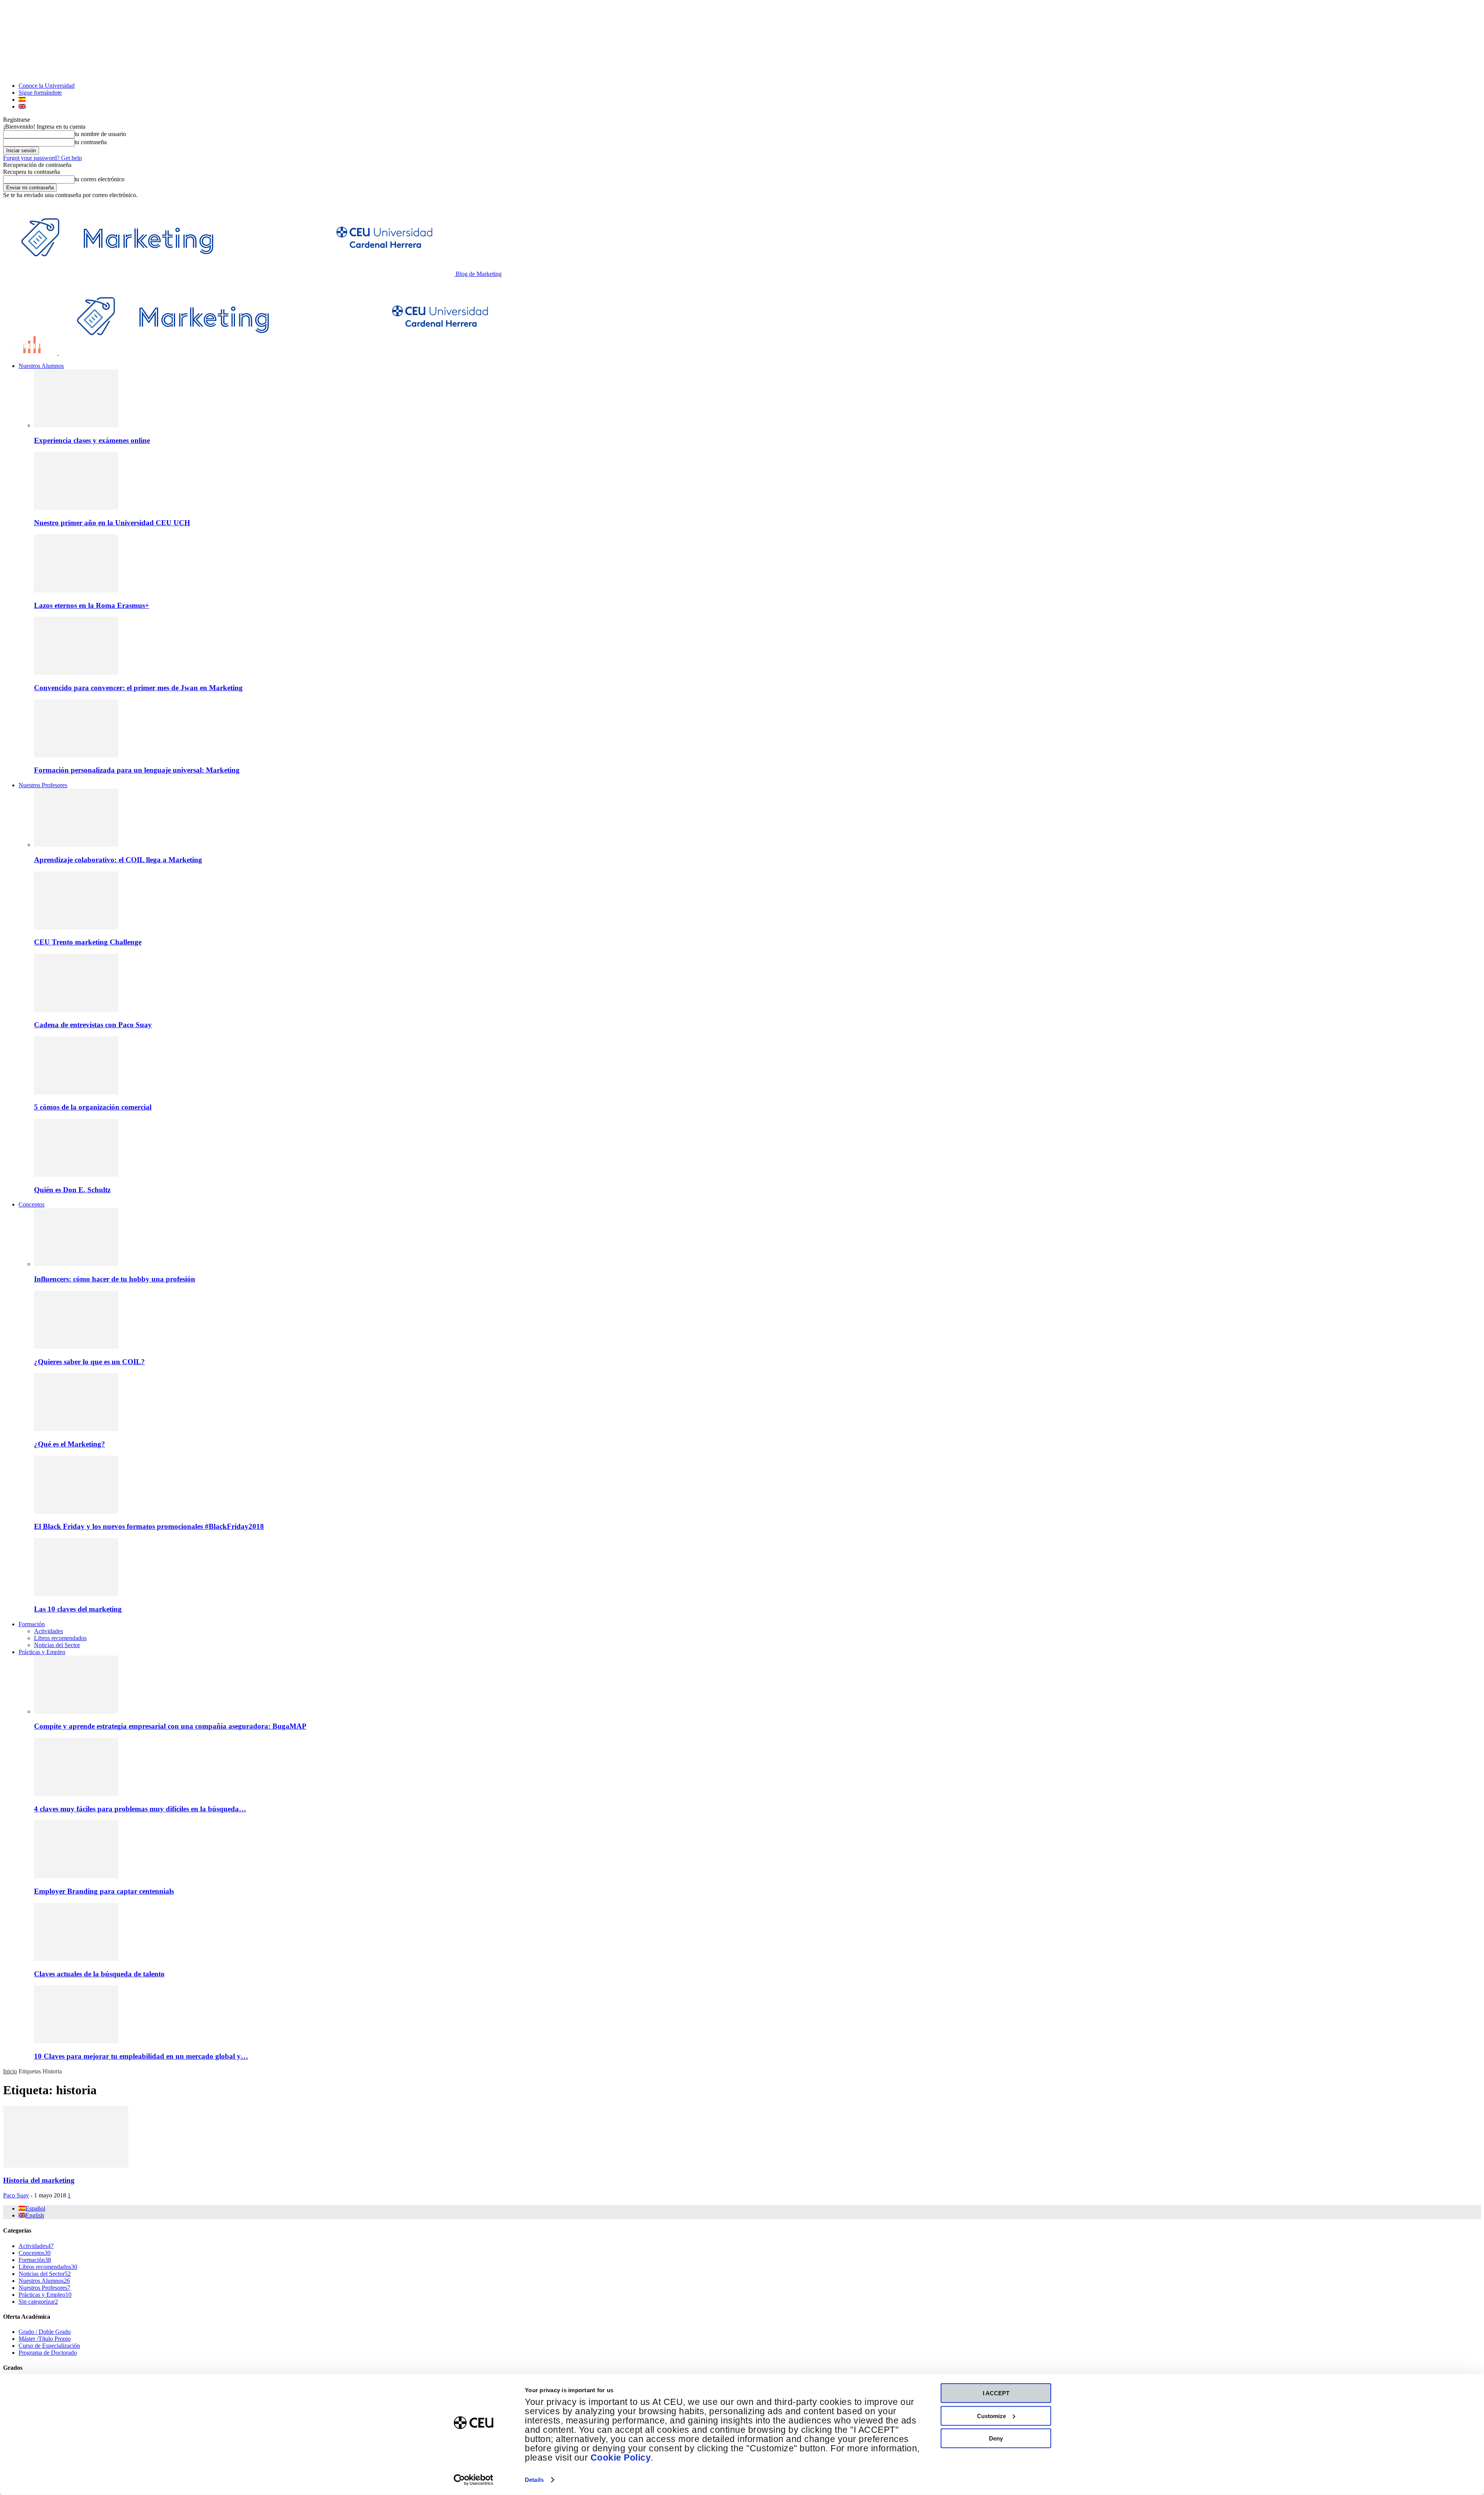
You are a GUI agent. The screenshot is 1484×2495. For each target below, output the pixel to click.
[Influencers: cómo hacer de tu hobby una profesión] (76, 1264)
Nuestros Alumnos (41, 366)
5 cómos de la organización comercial (93, 1107)
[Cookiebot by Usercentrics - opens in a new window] (474, 2480)
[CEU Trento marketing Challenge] (76, 927)
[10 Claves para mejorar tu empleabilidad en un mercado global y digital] (76, 2041)
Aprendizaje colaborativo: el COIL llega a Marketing (118, 860)
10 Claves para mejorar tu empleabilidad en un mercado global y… (141, 2056)
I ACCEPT (996, 2393)
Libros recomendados (60, 1638)
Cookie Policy (621, 2458)
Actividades (49, 1631)
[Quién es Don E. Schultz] (76, 1175)
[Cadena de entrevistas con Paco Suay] (76, 1010)
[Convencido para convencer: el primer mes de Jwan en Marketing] (76, 673)
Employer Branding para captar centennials (104, 1891)
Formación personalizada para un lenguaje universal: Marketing (137, 770)
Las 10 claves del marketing (78, 1609)
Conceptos (31, 1204)
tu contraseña (91, 142)
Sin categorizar (38, 2302)
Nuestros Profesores (43, 785)
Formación (32, 1624)
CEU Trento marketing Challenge (88, 942)
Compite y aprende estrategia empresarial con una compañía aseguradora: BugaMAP (170, 1726)
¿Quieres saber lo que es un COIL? (89, 1362)
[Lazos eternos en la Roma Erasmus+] (76, 590)
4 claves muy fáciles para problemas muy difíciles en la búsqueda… (140, 1809)
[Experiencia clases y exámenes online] (76, 425)
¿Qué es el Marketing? (70, 1444)
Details (534, 2480)
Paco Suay (16, 2195)
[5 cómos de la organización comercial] (76, 1092)
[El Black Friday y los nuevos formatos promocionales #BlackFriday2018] (76, 1512)
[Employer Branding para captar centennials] (76, 1876)
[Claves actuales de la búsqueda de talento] (76, 1959)
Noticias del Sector (57, 1645)
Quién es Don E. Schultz (72, 1190)
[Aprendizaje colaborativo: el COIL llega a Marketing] (76, 845)
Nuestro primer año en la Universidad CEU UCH (112, 523)
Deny (996, 2438)
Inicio (10, 2071)
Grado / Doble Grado (45, 2332)
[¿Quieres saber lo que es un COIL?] (76, 1347)
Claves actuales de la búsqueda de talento (99, 1974)
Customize (991, 2416)
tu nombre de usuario (100, 134)
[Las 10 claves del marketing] (76, 1594)
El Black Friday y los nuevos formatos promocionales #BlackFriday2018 (149, 1526)
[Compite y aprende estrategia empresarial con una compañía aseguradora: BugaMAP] (76, 1711)
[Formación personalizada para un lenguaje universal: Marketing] (76, 755)
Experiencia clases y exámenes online (92, 440)
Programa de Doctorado (48, 2353)
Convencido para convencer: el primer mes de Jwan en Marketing (138, 688)
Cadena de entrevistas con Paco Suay (93, 1025)
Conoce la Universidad (47, 86)
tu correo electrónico (100, 179)
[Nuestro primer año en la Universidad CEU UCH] (76, 508)
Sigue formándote (40, 93)
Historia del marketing (39, 2180)
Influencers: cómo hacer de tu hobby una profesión (115, 1279)
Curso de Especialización (49, 2346)
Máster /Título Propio (45, 2339)
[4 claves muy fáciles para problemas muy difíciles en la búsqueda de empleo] (76, 1794)
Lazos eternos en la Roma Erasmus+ (92, 605)
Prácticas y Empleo (42, 1652)
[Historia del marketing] (66, 2166)
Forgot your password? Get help (43, 158)
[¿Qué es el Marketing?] (76, 1429)
